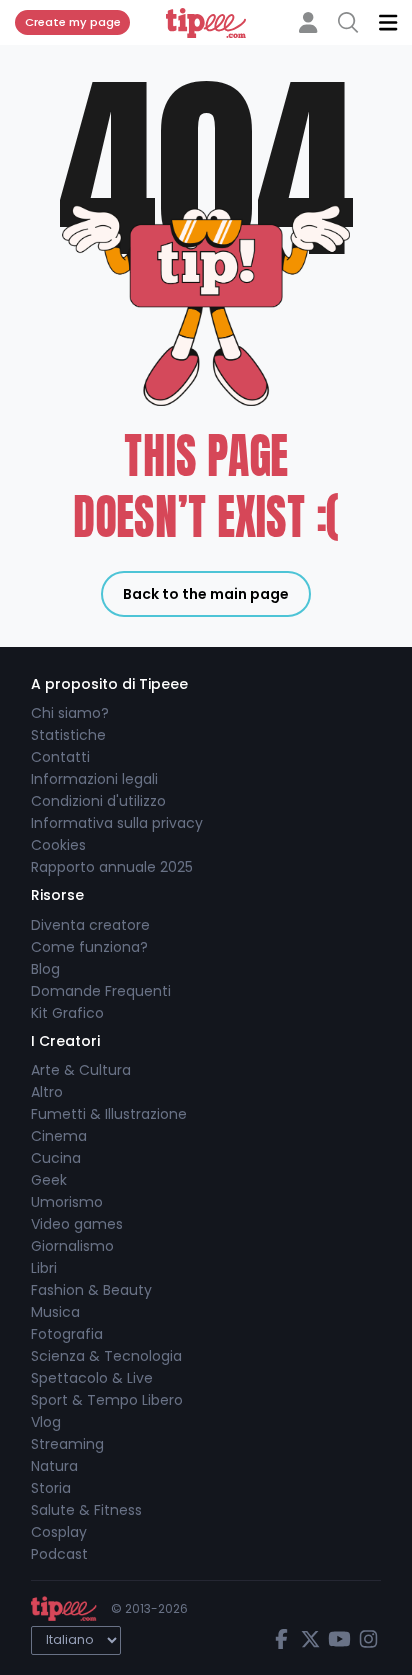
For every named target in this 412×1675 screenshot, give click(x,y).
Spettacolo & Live (92, 1378)
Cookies (58, 845)
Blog (45, 969)
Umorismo (67, 1202)
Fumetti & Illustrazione (109, 1114)
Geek (49, 1180)
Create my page (73, 22)
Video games (77, 1224)
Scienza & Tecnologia (106, 1356)
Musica (55, 1312)
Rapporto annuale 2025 (112, 867)
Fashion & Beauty (91, 1290)
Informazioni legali (94, 779)
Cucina (56, 1158)
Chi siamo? (70, 713)
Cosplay (59, 1532)
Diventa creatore (90, 925)
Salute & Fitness (86, 1510)
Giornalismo (72, 1246)
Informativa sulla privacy (117, 823)
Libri (44, 1268)
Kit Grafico (67, 1013)
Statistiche (68, 735)
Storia (51, 1488)
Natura (54, 1466)
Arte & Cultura (81, 1070)
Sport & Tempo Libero (107, 1400)
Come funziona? (89, 947)
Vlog (46, 1422)
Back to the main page (206, 594)
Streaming (67, 1444)
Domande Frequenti (101, 991)
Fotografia (67, 1334)
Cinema (59, 1136)
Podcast (59, 1554)
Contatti (60, 757)
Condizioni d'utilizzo (98, 801)
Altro (47, 1092)
